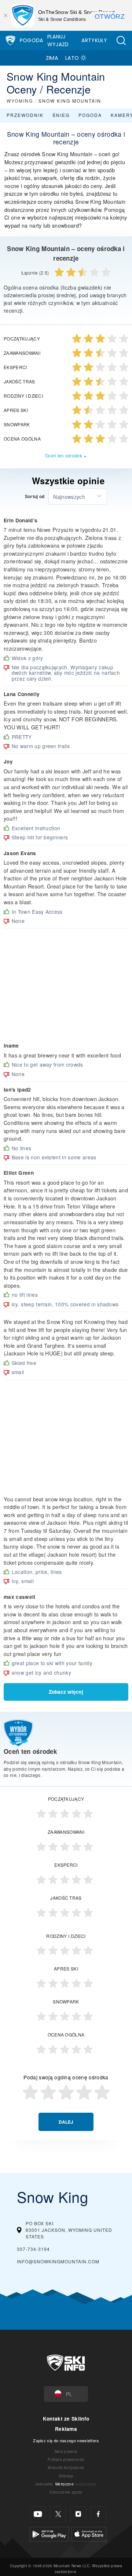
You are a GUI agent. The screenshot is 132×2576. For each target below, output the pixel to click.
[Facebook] (98, 2514)
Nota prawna (66, 2451)
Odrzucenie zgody (66, 2492)
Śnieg (61, 115)
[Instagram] (78, 2514)
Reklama (66, 2429)
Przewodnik (25, 115)
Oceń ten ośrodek (64, 455)
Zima (52, 58)
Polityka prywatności (66, 2459)
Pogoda (32, 40)
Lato (72, 58)
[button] (121, 41)
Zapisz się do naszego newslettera (66, 2440)
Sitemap (66, 2476)
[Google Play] (49, 2533)
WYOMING (20, 101)
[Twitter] (58, 2514)
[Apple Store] (89, 2533)
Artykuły (94, 40)
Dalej (66, 2122)
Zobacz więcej (66, 1692)
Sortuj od (35, 497)
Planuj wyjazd (58, 41)
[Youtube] (38, 2514)
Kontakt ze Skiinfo (66, 2419)
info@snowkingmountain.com (58, 2261)
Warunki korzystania (66, 2467)
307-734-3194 (33, 2249)
